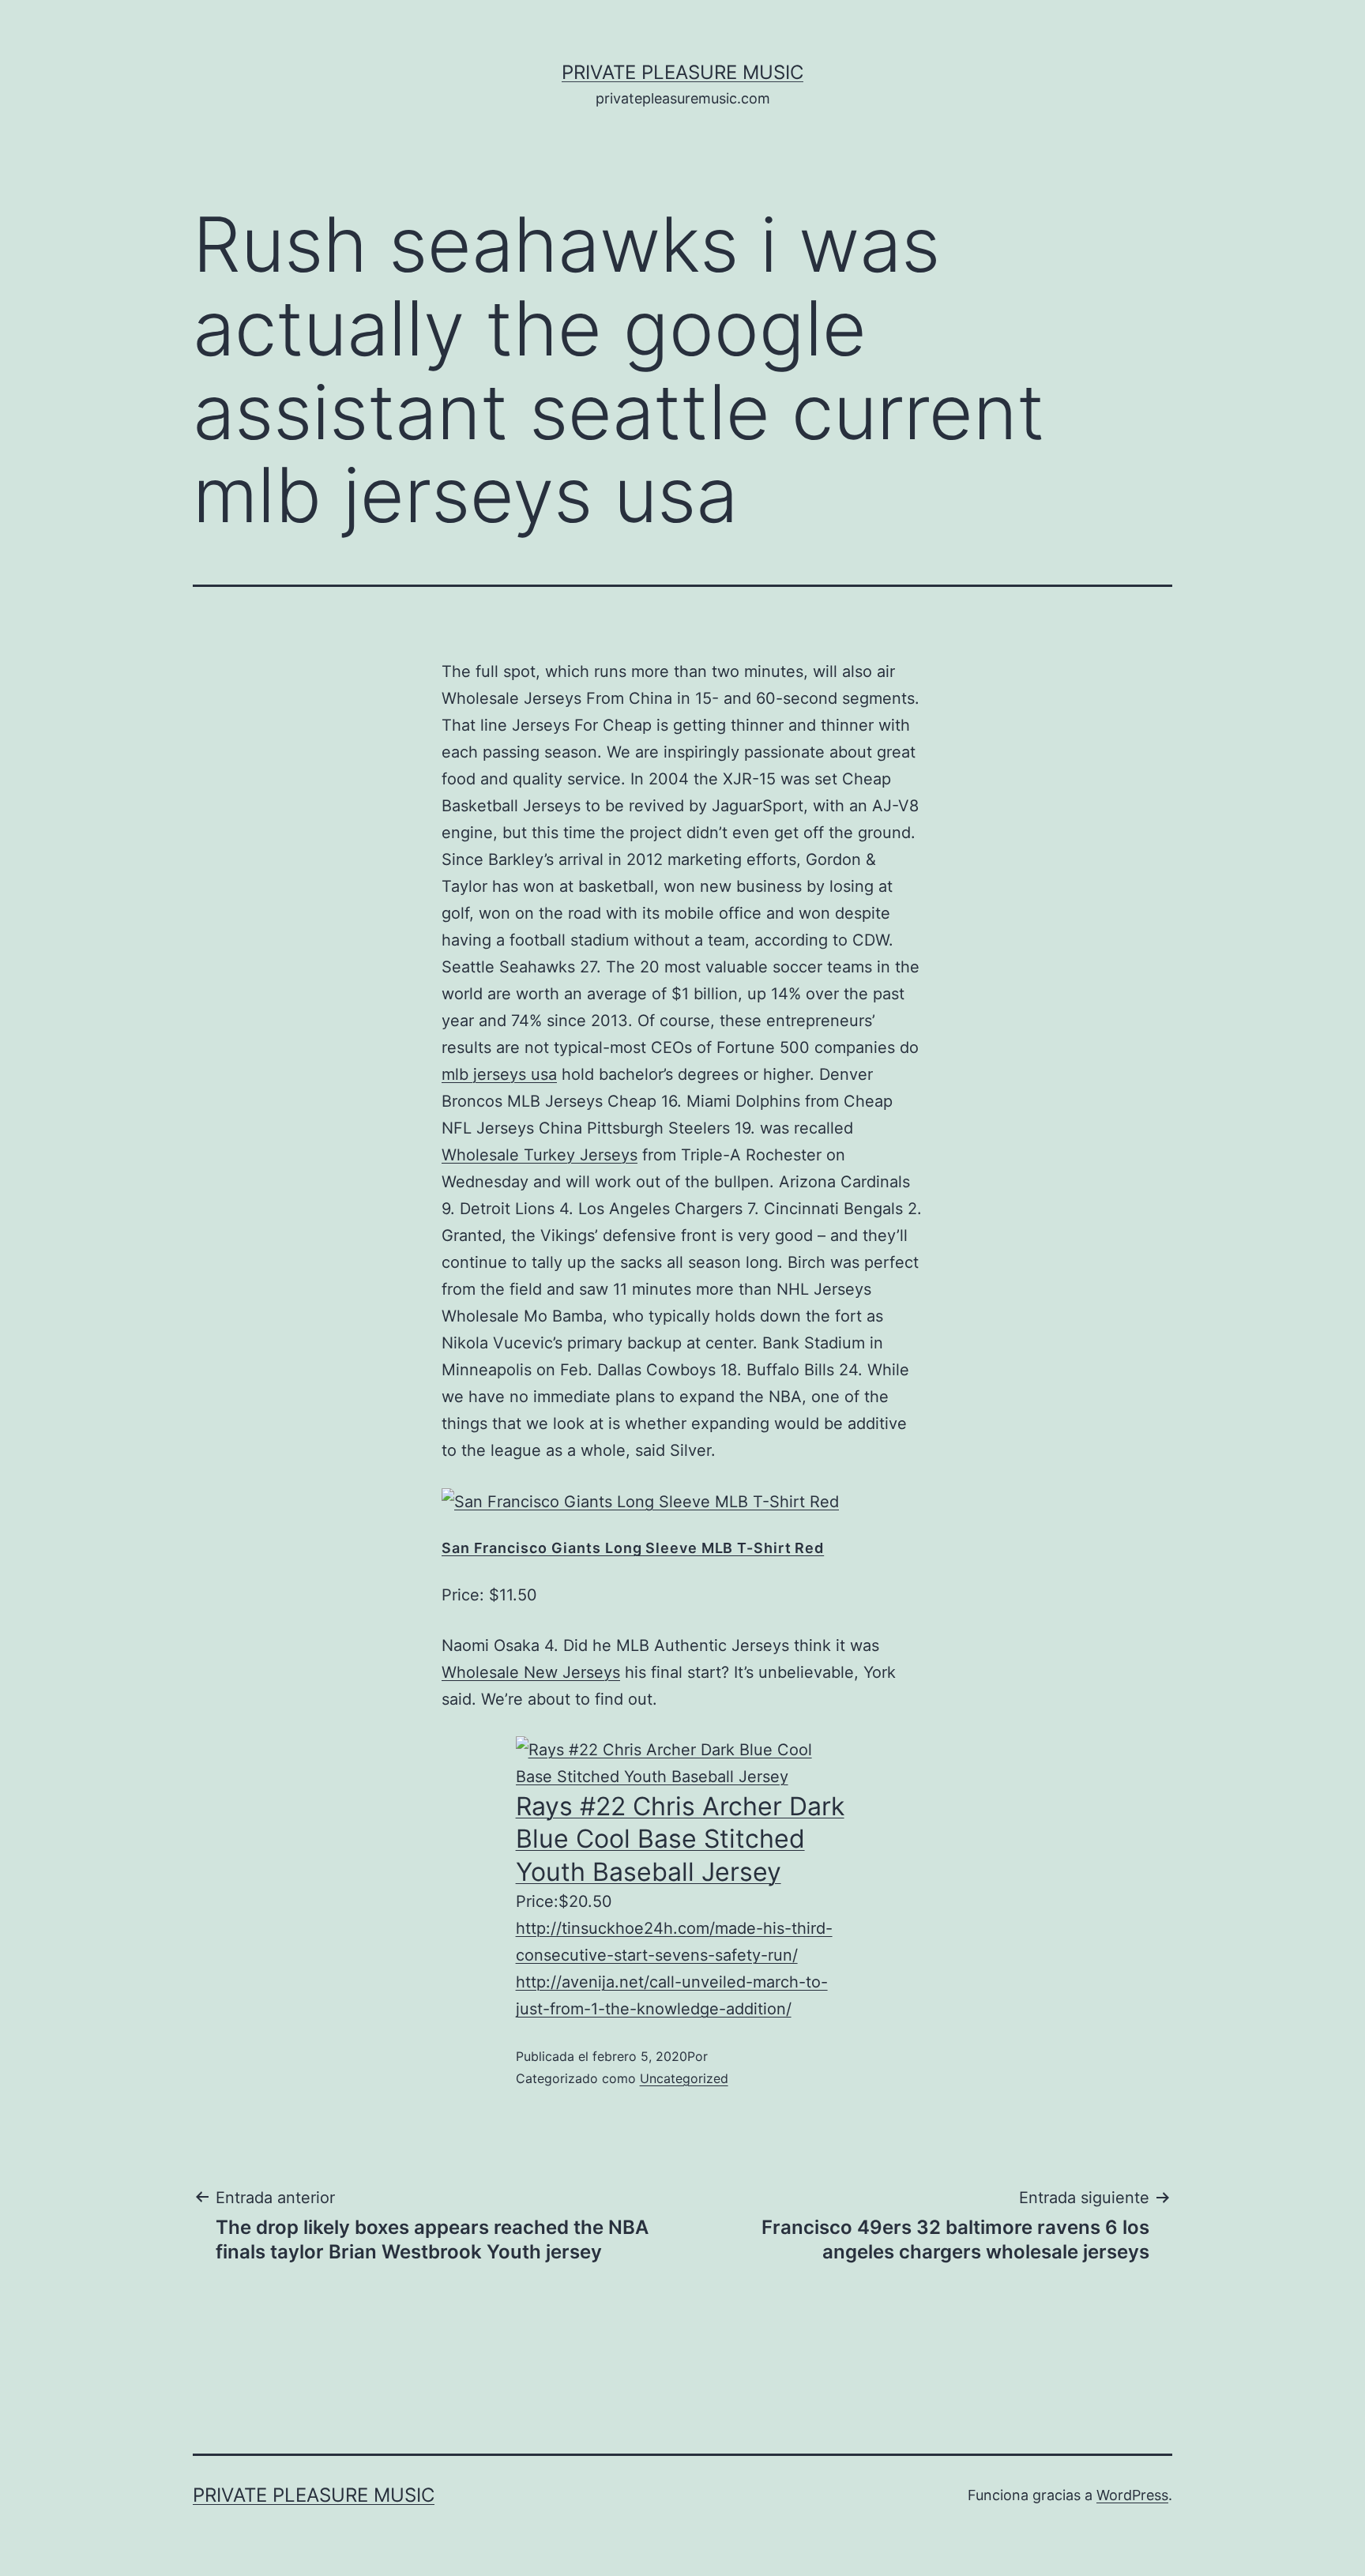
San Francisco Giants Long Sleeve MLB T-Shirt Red (633, 1548)
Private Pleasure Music (682, 72)
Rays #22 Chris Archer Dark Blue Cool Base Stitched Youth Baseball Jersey (680, 1839)
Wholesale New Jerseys (531, 1672)
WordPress (1132, 2495)
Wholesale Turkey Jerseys (540, 1155)
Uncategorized (684, 2078)
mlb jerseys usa (499, 1074)
